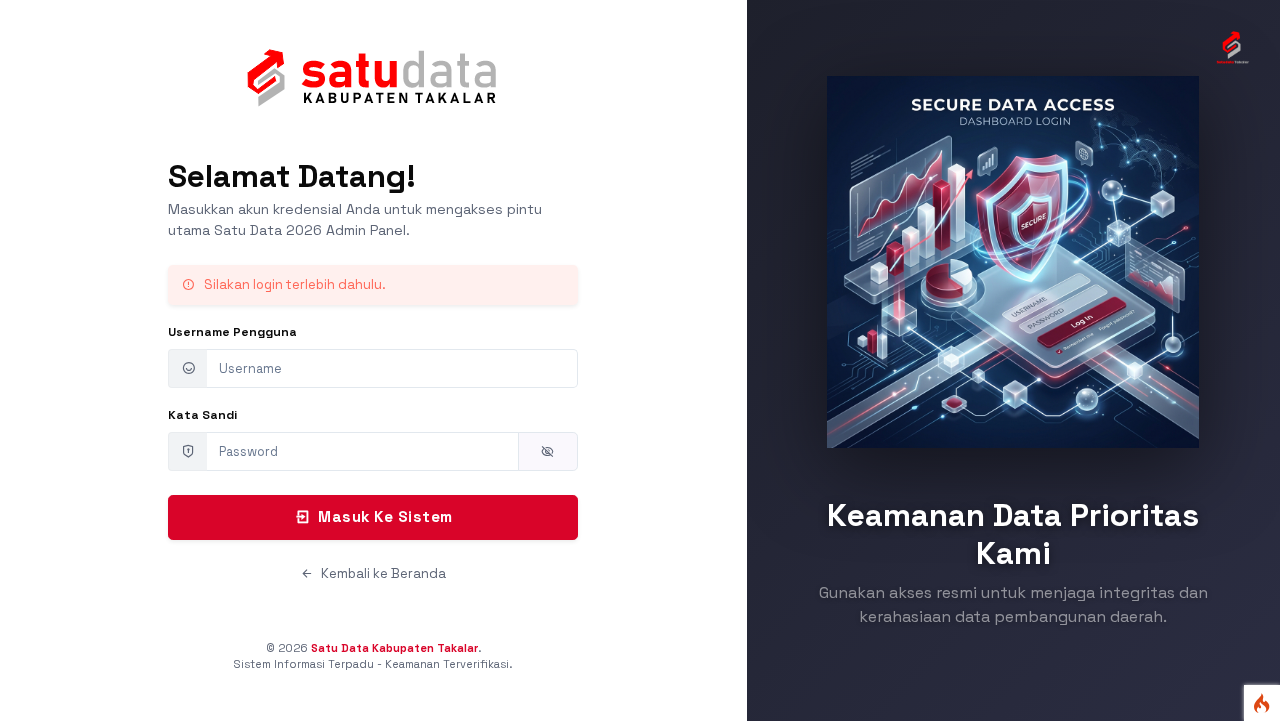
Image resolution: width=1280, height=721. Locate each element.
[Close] (556, 286)
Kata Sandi (202, 415)
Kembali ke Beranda (382, 573)
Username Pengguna (232, 332)
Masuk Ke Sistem (385, 516)
